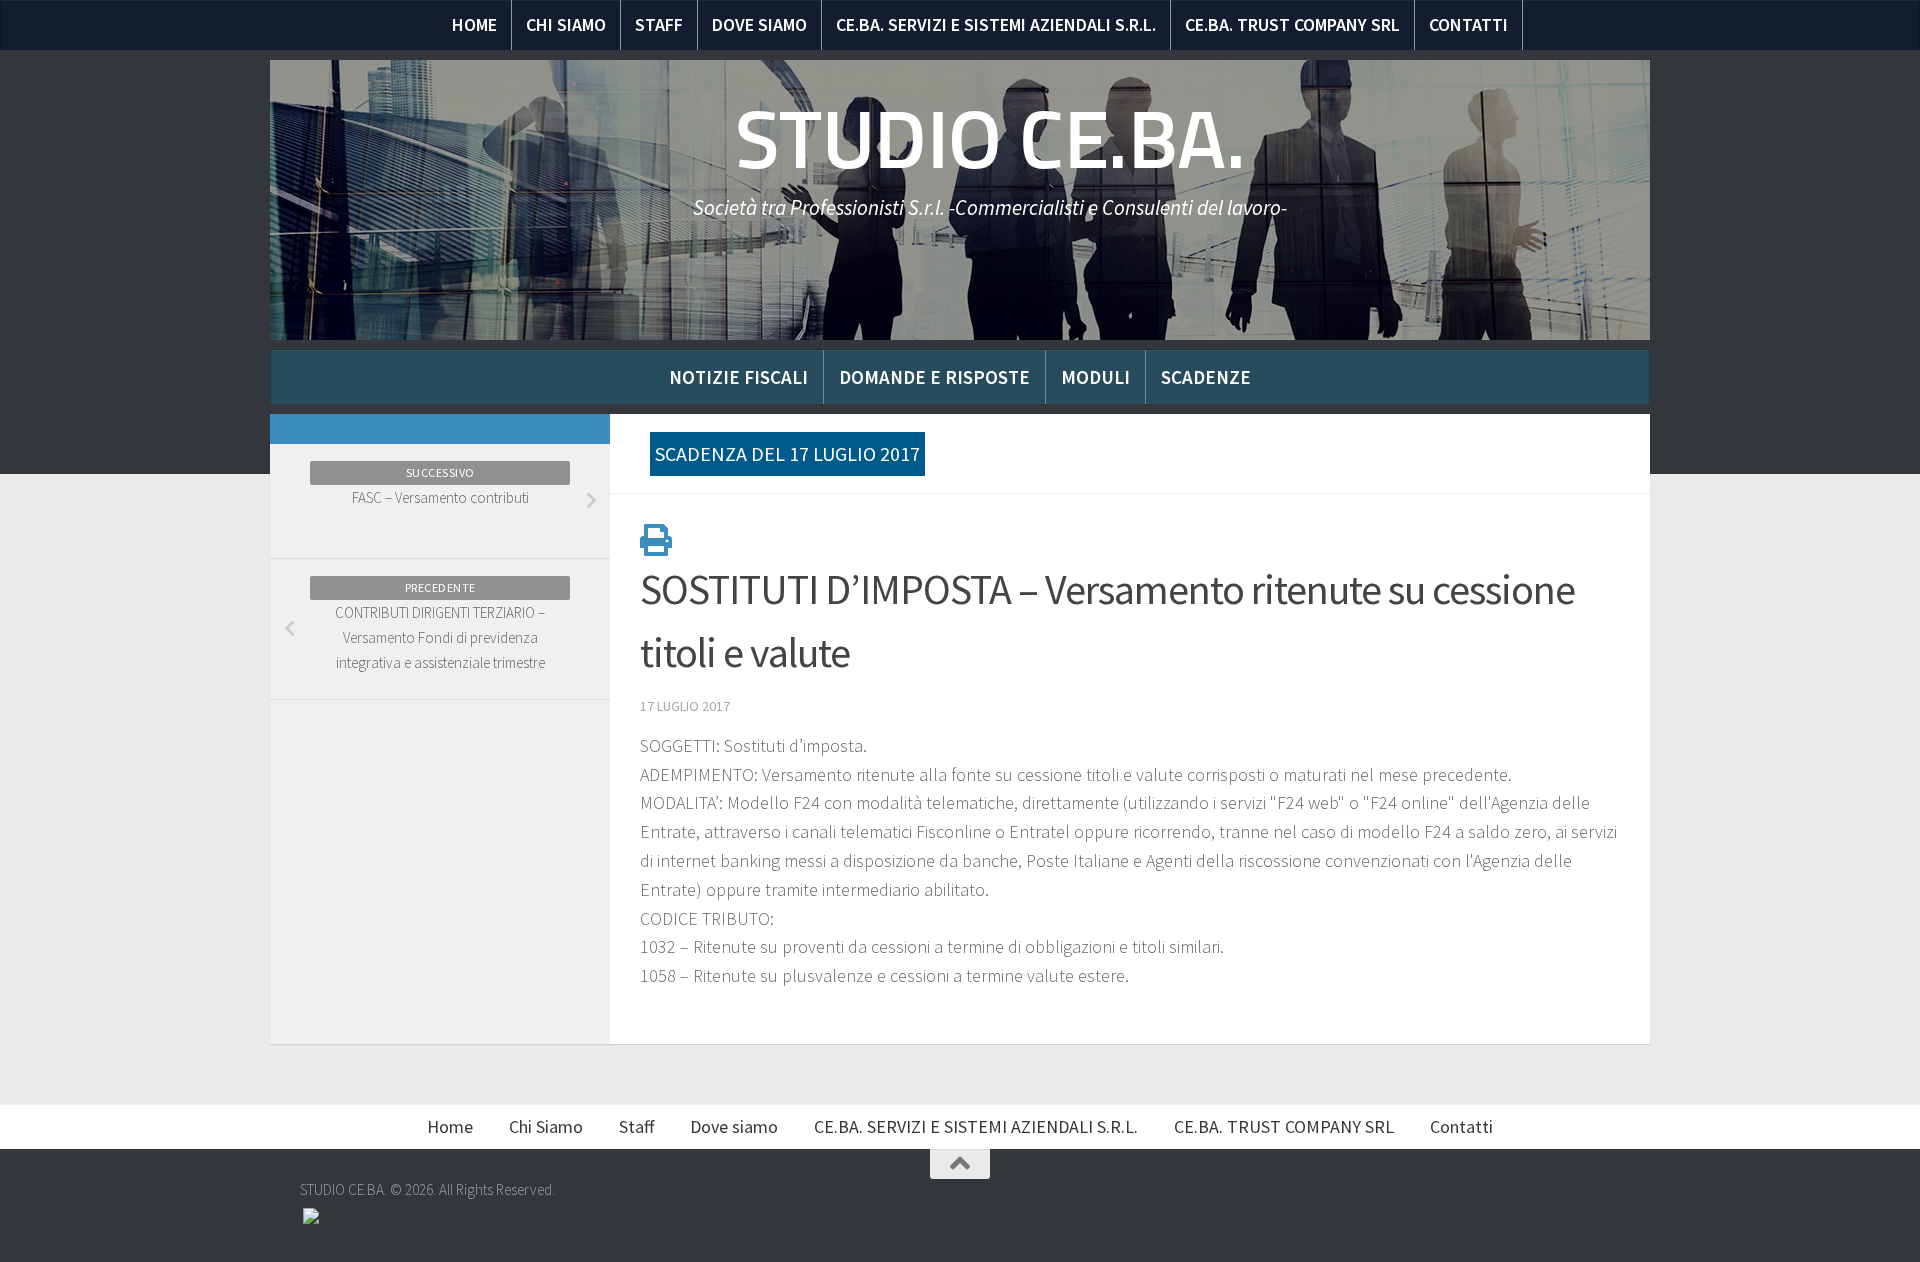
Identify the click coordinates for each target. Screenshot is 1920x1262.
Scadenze (1206, 377)
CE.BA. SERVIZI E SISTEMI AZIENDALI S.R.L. (996, 24)
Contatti (1468, 24)
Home (474, 24)
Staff (659, 24)
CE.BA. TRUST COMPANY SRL (1292, 24)
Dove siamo (759, 24)
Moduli (1095, 377)
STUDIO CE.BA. (990, 140)
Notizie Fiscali (738, 377)
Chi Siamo (566, 24)
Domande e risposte (934, 377)
